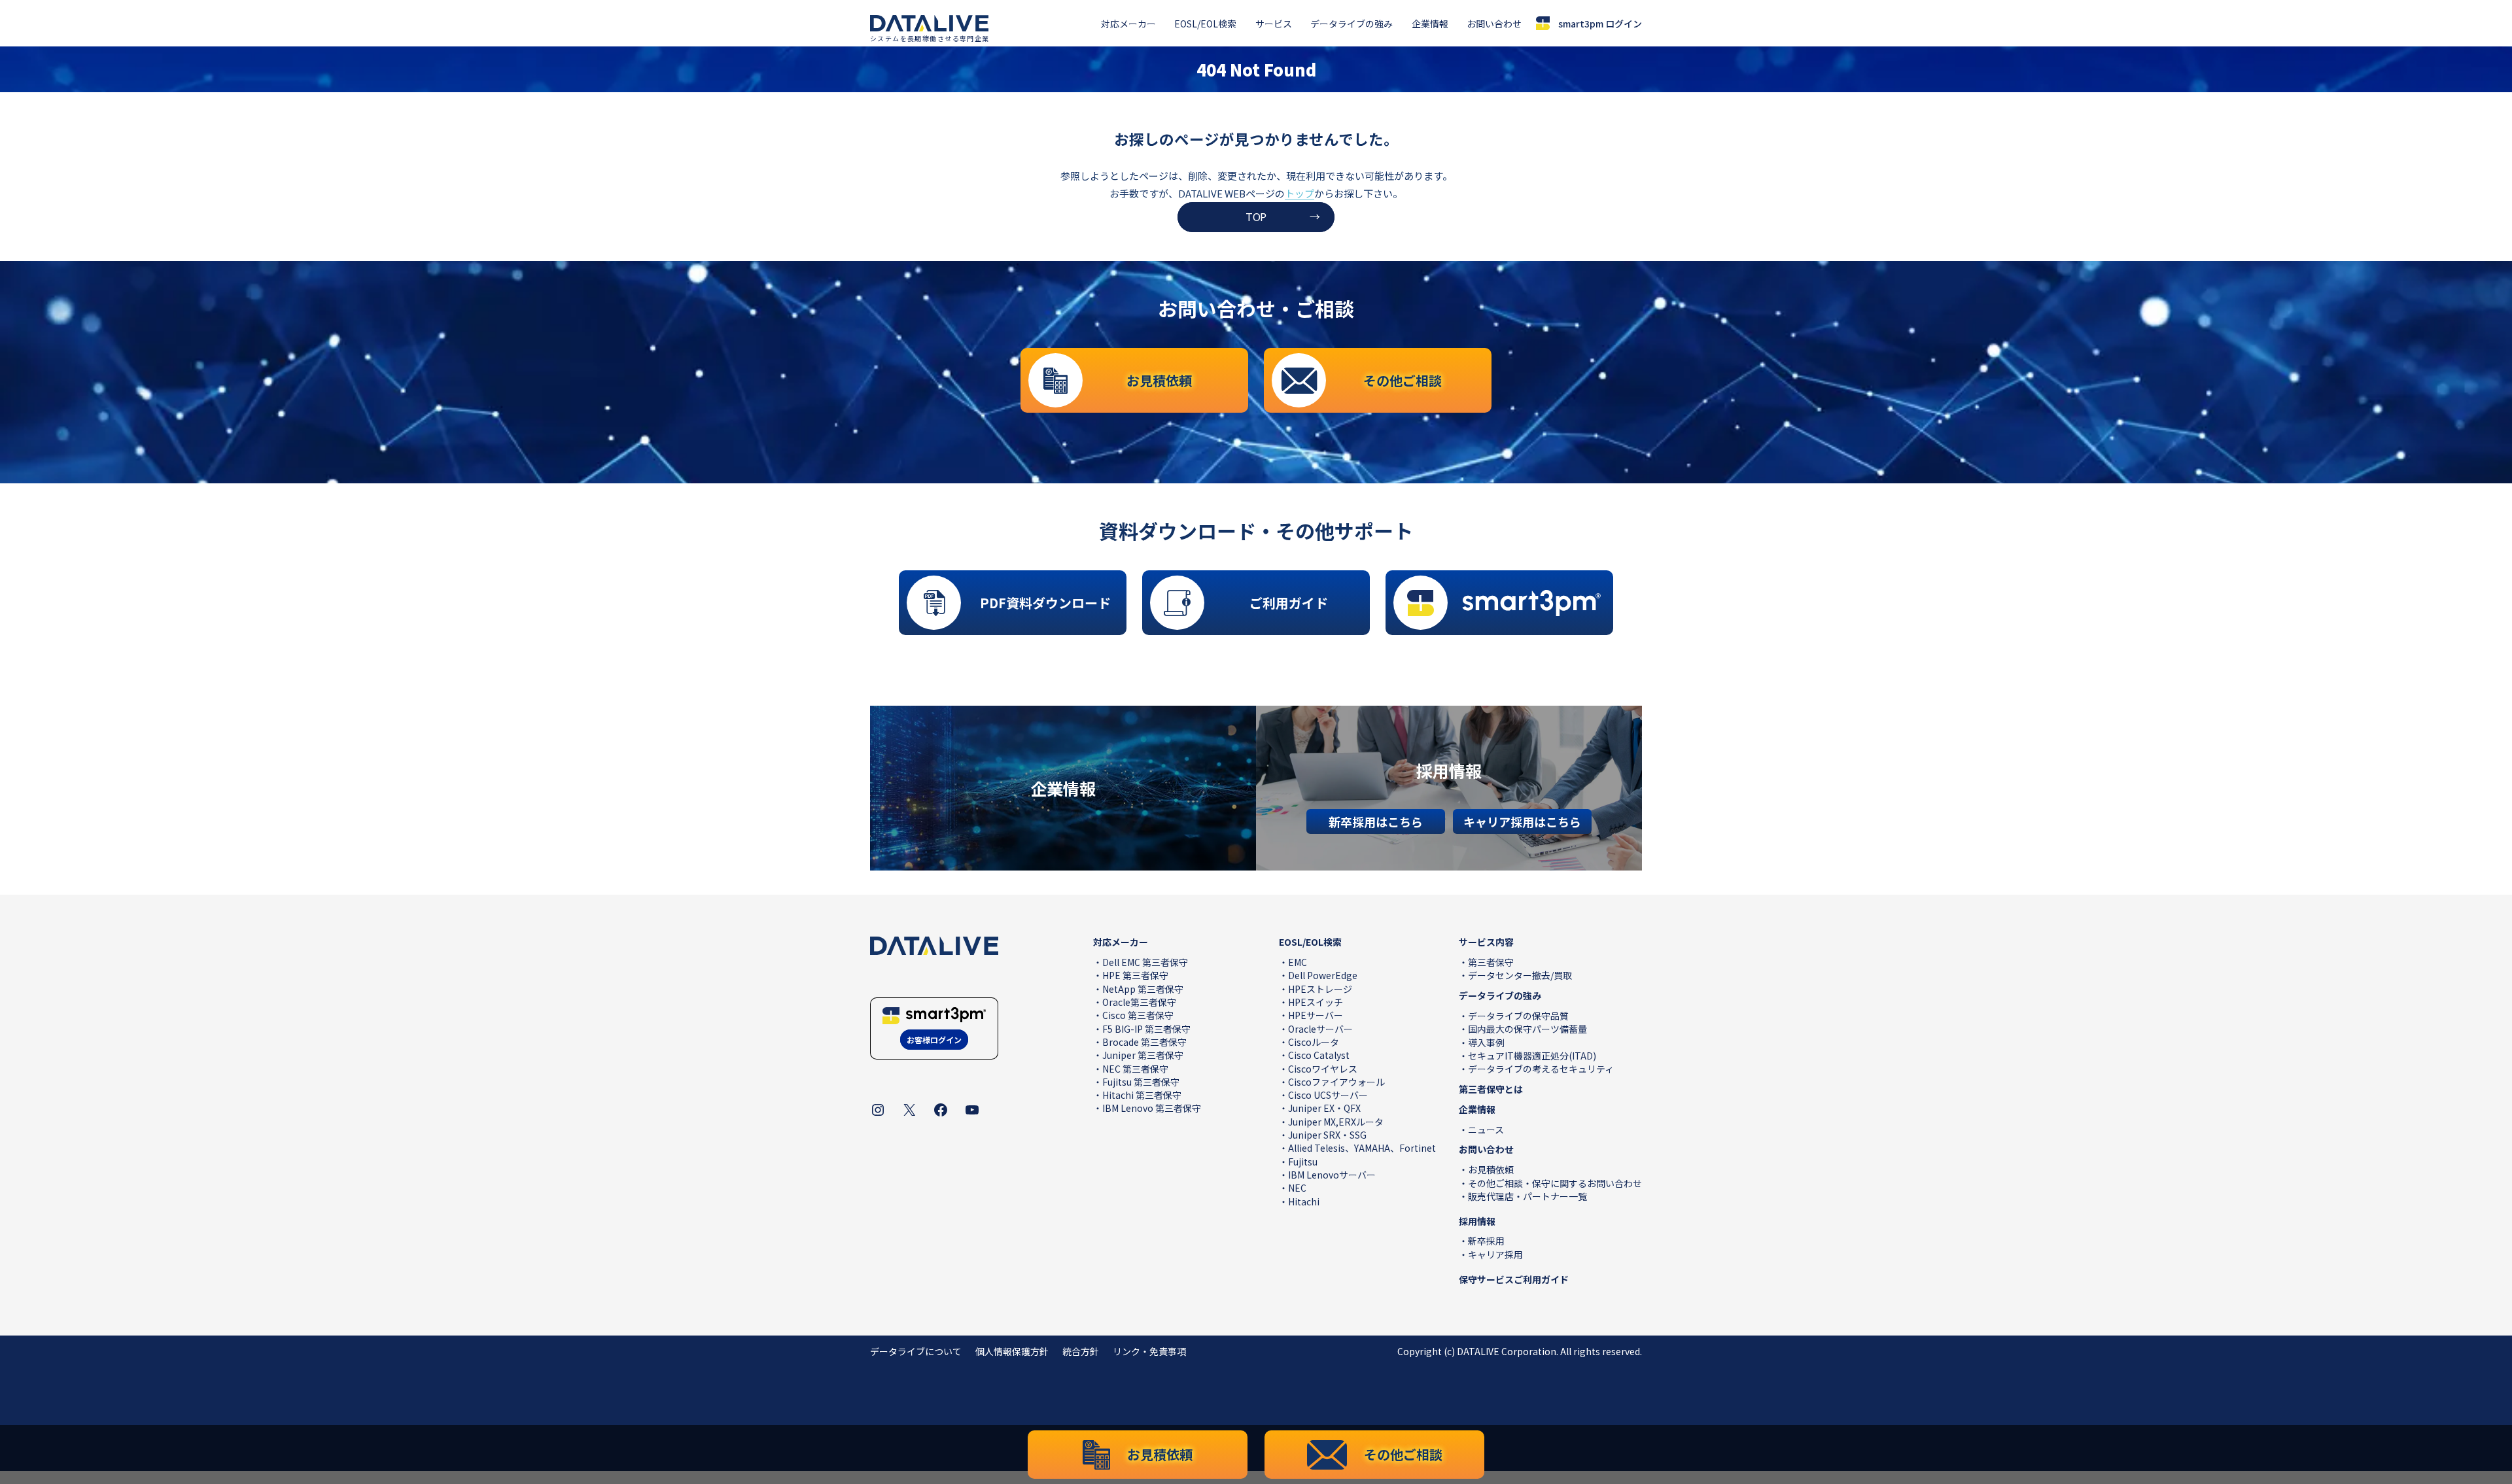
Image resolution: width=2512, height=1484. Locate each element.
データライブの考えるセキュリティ (1541, 1069)
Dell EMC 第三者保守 (1145, 962)
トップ (1300, 193)
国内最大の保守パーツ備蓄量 (1527, 1029)
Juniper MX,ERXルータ (1336, 1122)
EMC (1298, 962)
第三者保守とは (1491, 1089)
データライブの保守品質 (1518, 1016)
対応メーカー (1128, 24)
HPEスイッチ (1316, 1002)
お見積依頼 (1491, 1169)
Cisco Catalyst (1319, 1055)
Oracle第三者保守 (1139, 1002)
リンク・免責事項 (1149, 1351)
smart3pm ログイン (1600, 24)
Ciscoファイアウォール (1336, 1082)
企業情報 (1430, 24)
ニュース (1486, 1130)
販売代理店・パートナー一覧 (1527, 1196)
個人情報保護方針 (1012, 1351)
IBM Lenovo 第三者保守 (1152, 1108)
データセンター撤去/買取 (1520, 975)
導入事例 (1486, 1043)
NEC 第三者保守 (1135, 1069)
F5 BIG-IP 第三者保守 (1146, 1029)
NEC (1297, 1188)
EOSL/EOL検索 (1205, 24)
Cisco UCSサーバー (1328, 1095)
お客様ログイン (934, 1040)
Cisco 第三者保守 (1138, 1015)
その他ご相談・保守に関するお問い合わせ (1555, 1183)
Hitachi (1304, 1201)
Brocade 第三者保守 (1144, 1042)
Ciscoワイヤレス (1323, 1069)
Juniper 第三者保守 (1143, 1055)
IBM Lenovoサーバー (1332, 1175)
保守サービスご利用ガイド (1514, 1279)
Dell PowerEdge (1323, 975)
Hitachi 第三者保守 (1142, 1095)
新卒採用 (1486, 1241)
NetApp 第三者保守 (1143, 989)
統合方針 (1081, 1351)
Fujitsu (1303, 1162)
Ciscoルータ (1314, 1042)
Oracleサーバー (1320, 1029)
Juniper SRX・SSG (1327, 1135)
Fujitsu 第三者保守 (1141, 1082)
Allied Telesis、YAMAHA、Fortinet (1362, 1148)
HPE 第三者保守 (1135, 975)
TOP (1256, 216)
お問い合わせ (1494, 24)
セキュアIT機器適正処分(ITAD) (1532, 1056)
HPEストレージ (1320, 989)
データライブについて (916, 1351)
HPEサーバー (1316, 1015)
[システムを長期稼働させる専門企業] (929, 24)
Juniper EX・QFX (1324, 1108)
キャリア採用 (1495, 1254)
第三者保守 (1491, 962)
